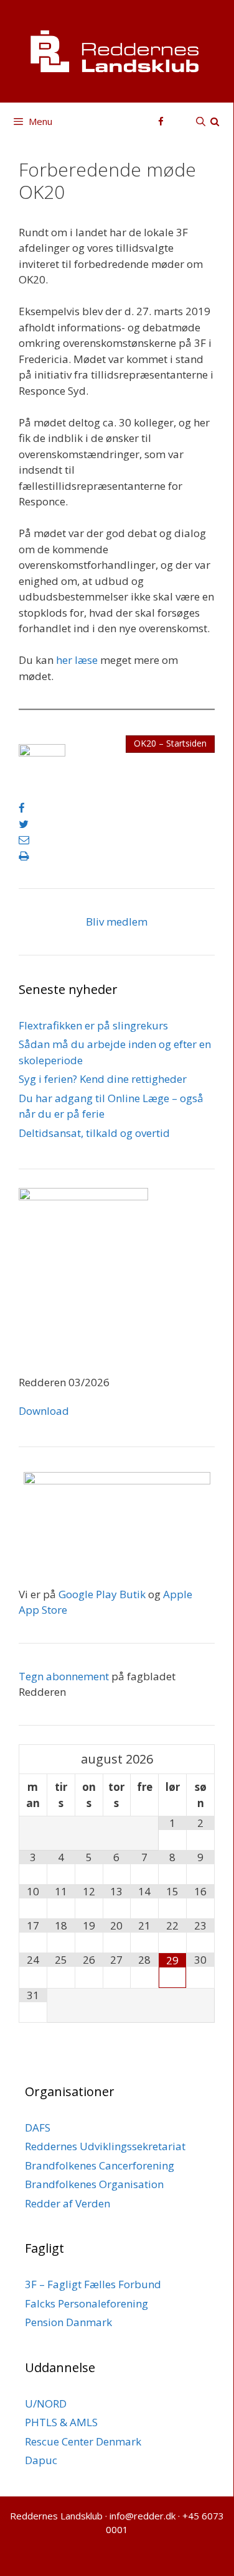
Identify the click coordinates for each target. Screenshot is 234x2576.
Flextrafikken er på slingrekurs (93, 1025)
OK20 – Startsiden (170, 743)
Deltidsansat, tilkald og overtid (94, 1133)
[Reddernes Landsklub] (117, 50)
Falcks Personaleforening (87, 2303)
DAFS (38, 2127)
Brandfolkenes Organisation (94, 2184)
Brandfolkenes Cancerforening (100, 2165)
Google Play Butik (102, 1594)
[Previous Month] (33, 1759)
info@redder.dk (143, 2516)
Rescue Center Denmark (83, 2441)
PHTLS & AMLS (61, 2422)
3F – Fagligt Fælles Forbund (93, 2284)
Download (44, 1411)
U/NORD (46, 2403)
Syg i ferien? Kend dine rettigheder (103, 1079)
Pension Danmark (68, 2322)
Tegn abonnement (64, 1676)
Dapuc (41, 2460)
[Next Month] (200, 1759)
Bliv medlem (117, 922)
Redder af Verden (68, 2203)
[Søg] (208, 121)
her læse (77, 660)
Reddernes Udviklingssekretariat (105, 2146)
